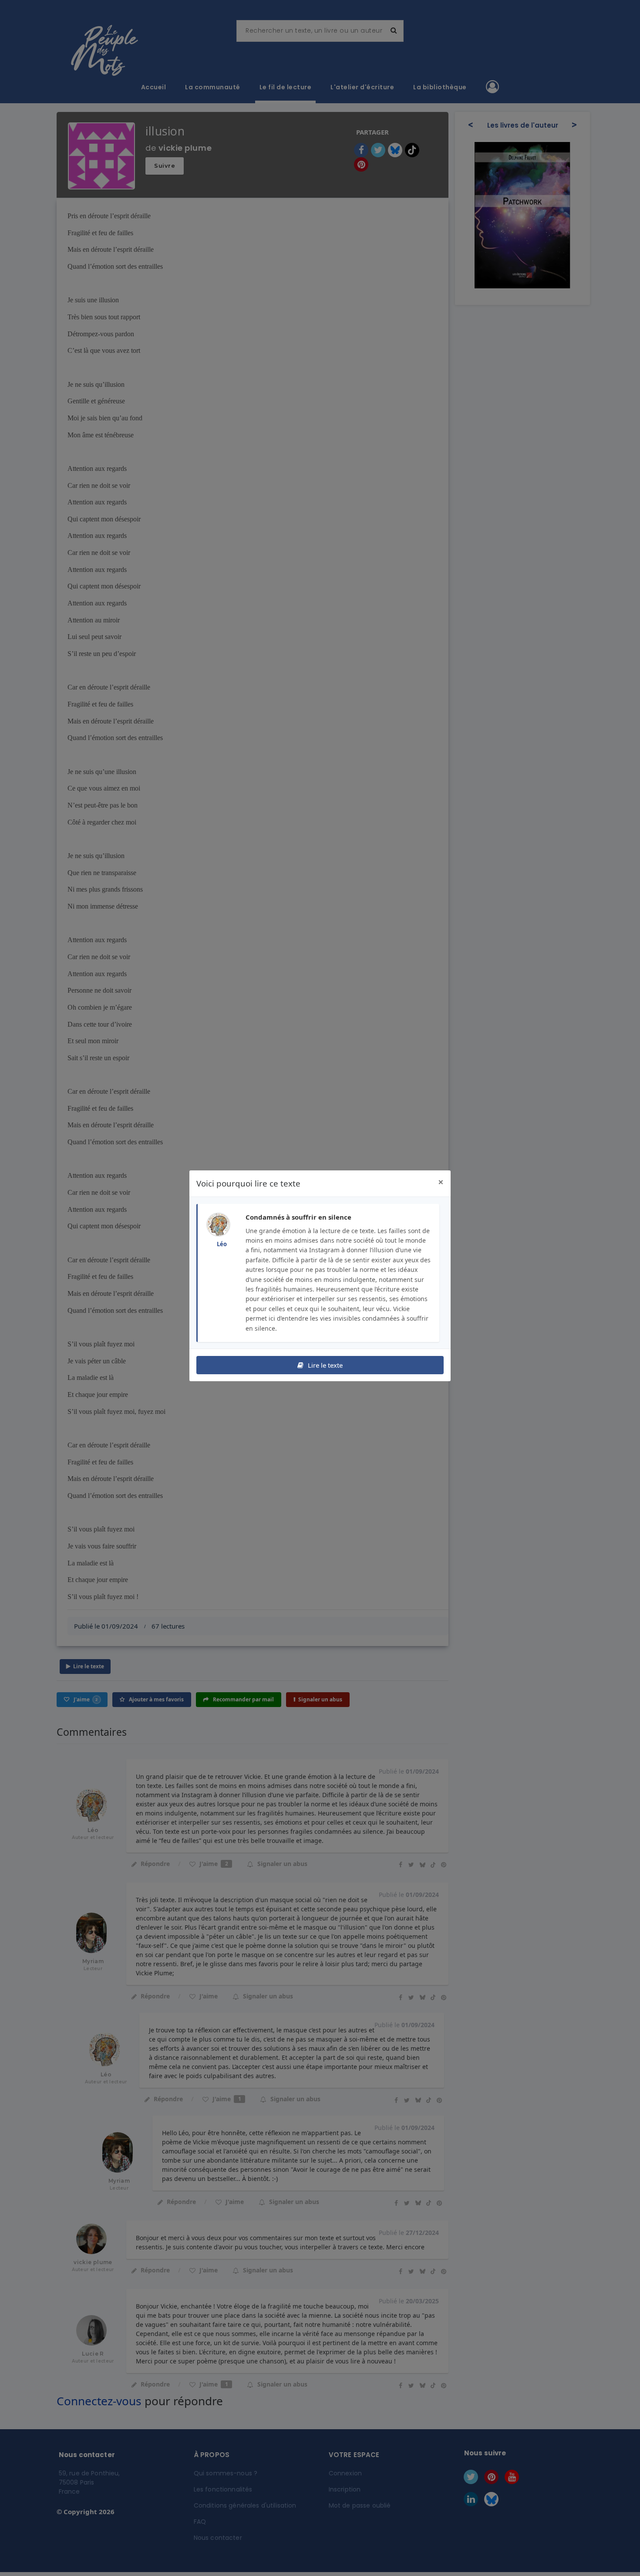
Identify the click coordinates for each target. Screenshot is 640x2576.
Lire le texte (324, 1365)
